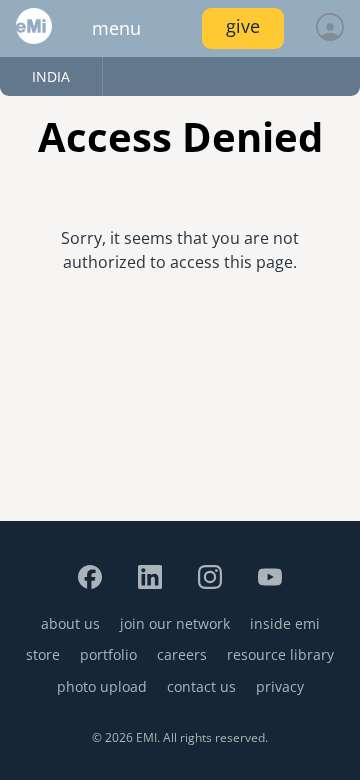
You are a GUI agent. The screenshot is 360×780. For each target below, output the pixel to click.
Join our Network (175, 623)
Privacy (280, 686)
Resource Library (280, 654)
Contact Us (201, 686)
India (51, 76)
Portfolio (108, 654)
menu (116, 28)
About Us (70, 623)
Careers (182, 654)
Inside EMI (285, 623)
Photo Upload (102, 686)
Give (243, 26)
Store (43, 654)
